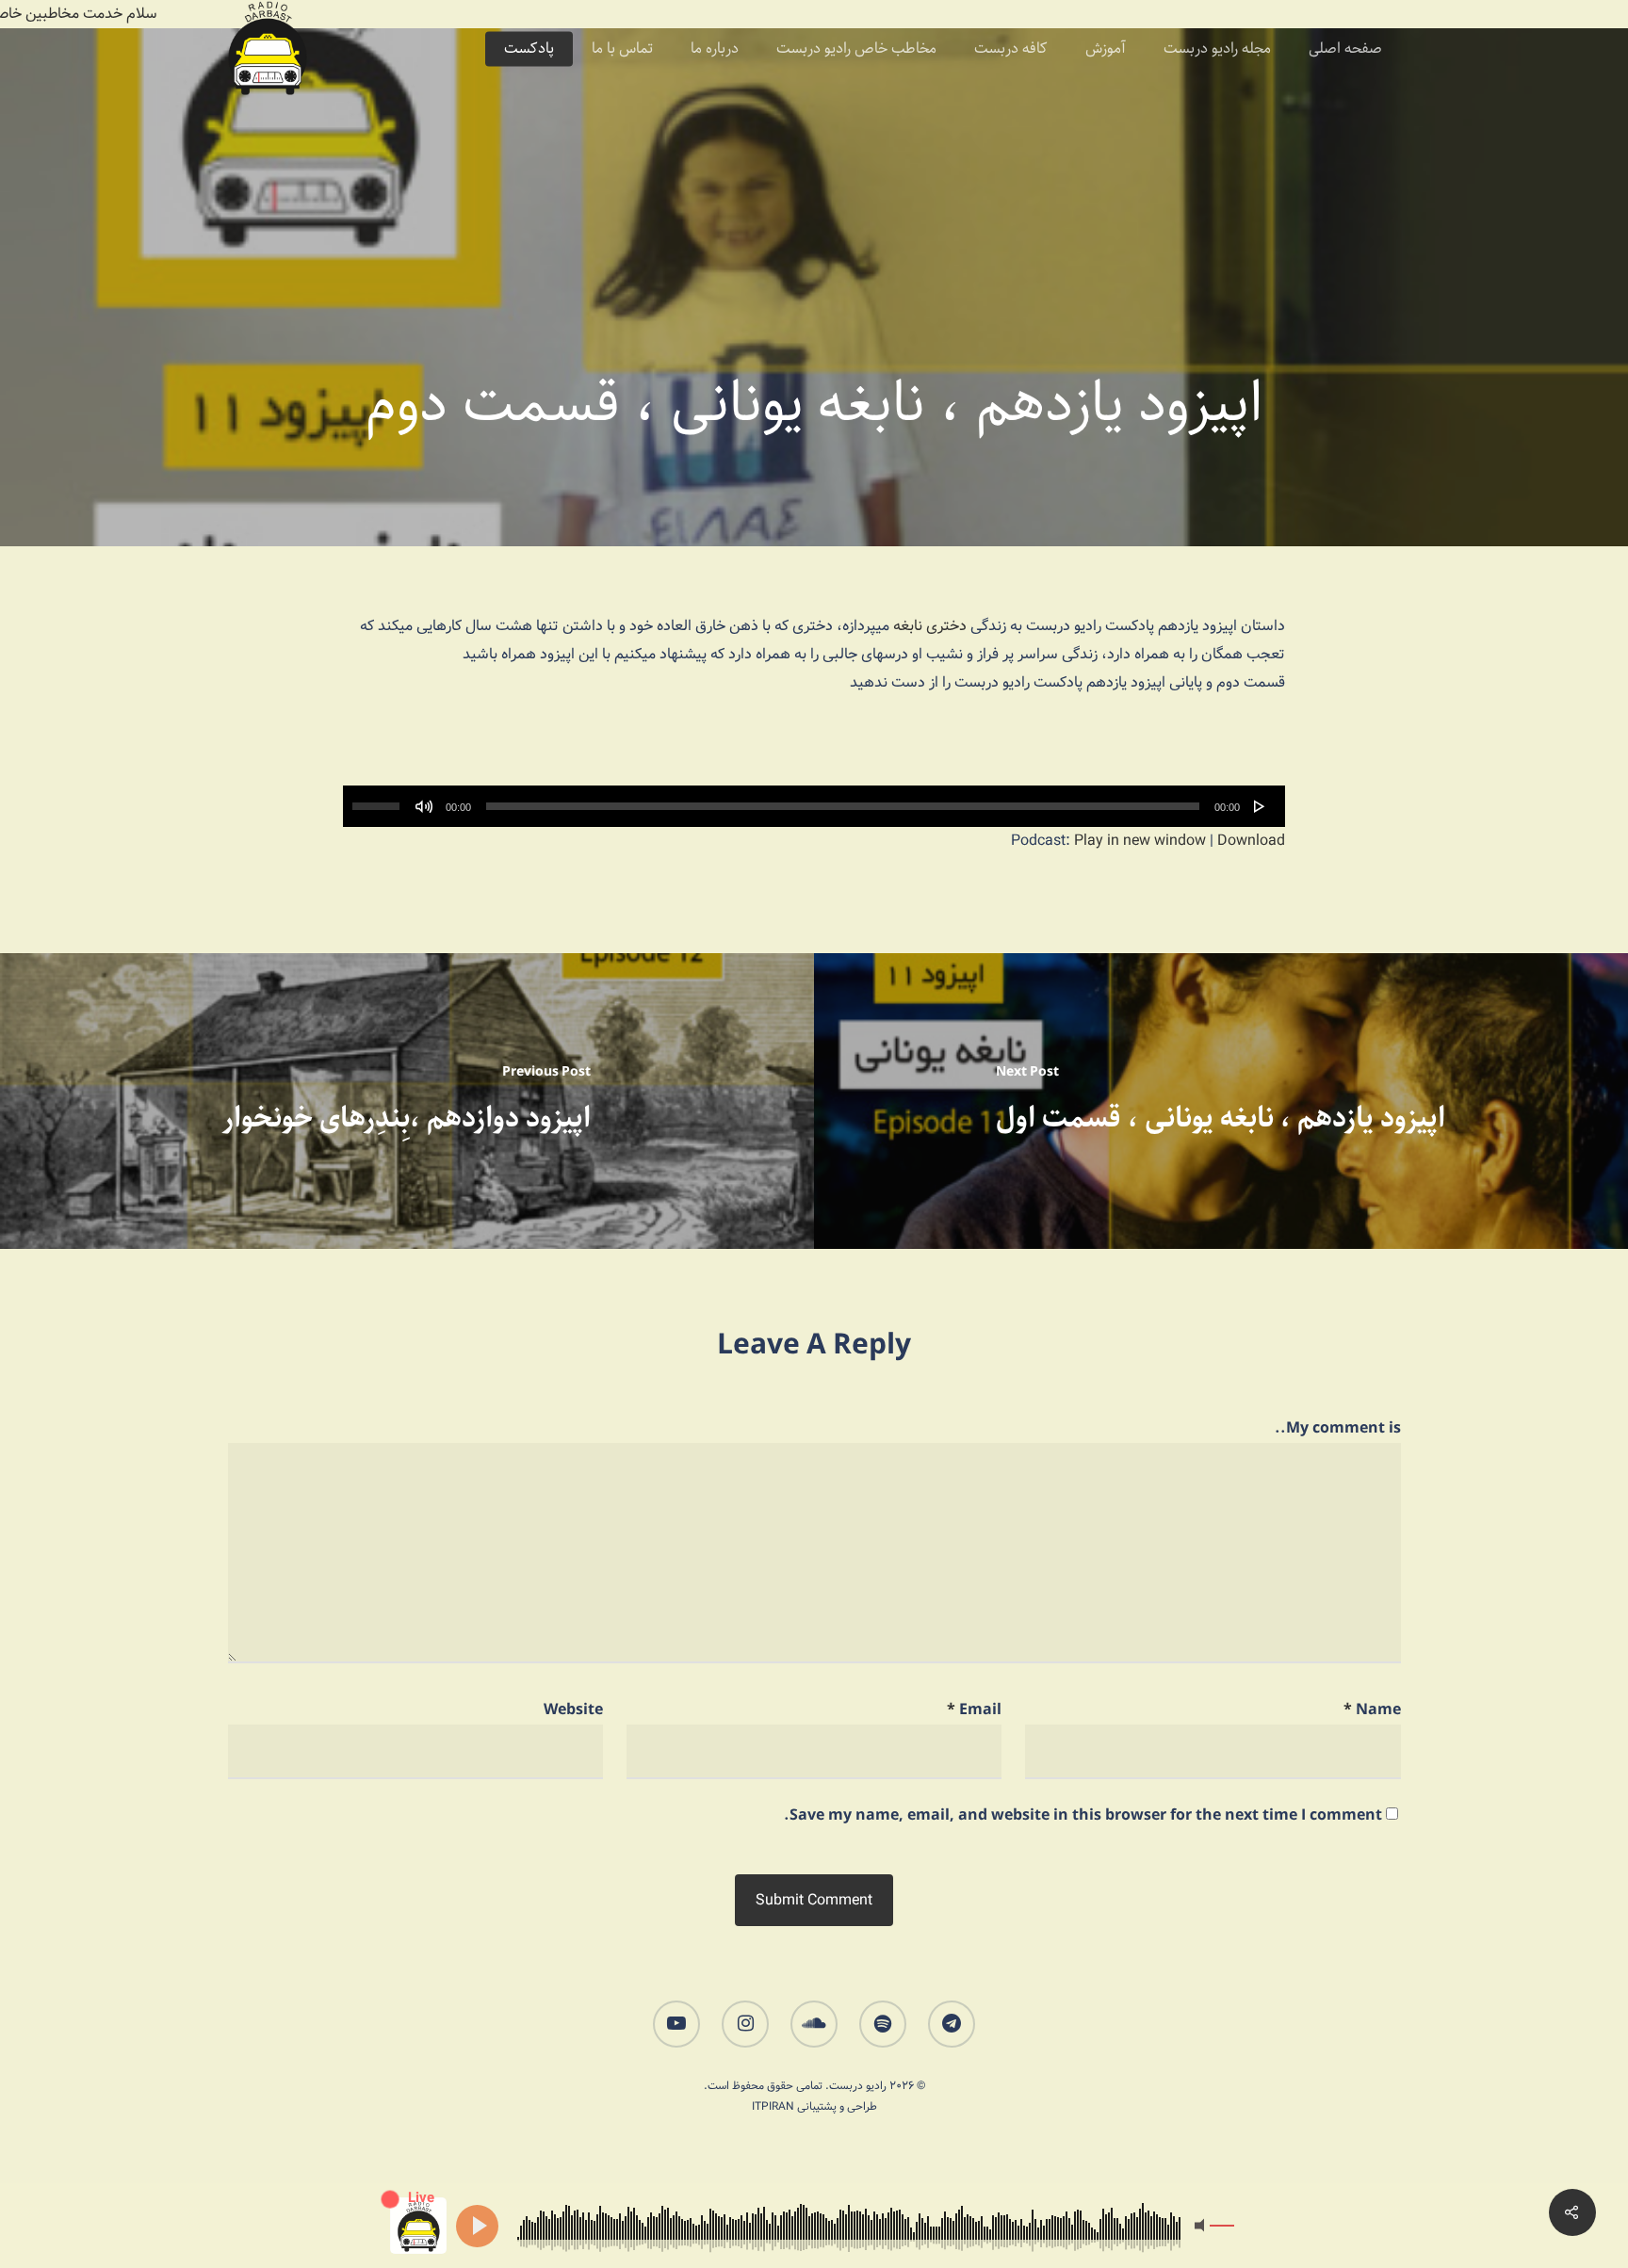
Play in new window (1140, 841)
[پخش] (1260, 806)
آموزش (1106, 49)
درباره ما (715, 49)
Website (573, 1710)
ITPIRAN (773, 2106)
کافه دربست (1011, 49)
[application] (814, 806)
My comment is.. (1338, 1428)
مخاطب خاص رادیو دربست (856, 49)
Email (974, 1710)
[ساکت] (424, 806)
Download (1251, 841)
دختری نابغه (930, 626)
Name (1372, 1710)
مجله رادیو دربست (1217, 49)
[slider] (379, 800)
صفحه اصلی (1345, 49)
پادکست (529, 49)
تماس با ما (622, 49)
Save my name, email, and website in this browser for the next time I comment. (1083, 1815)
